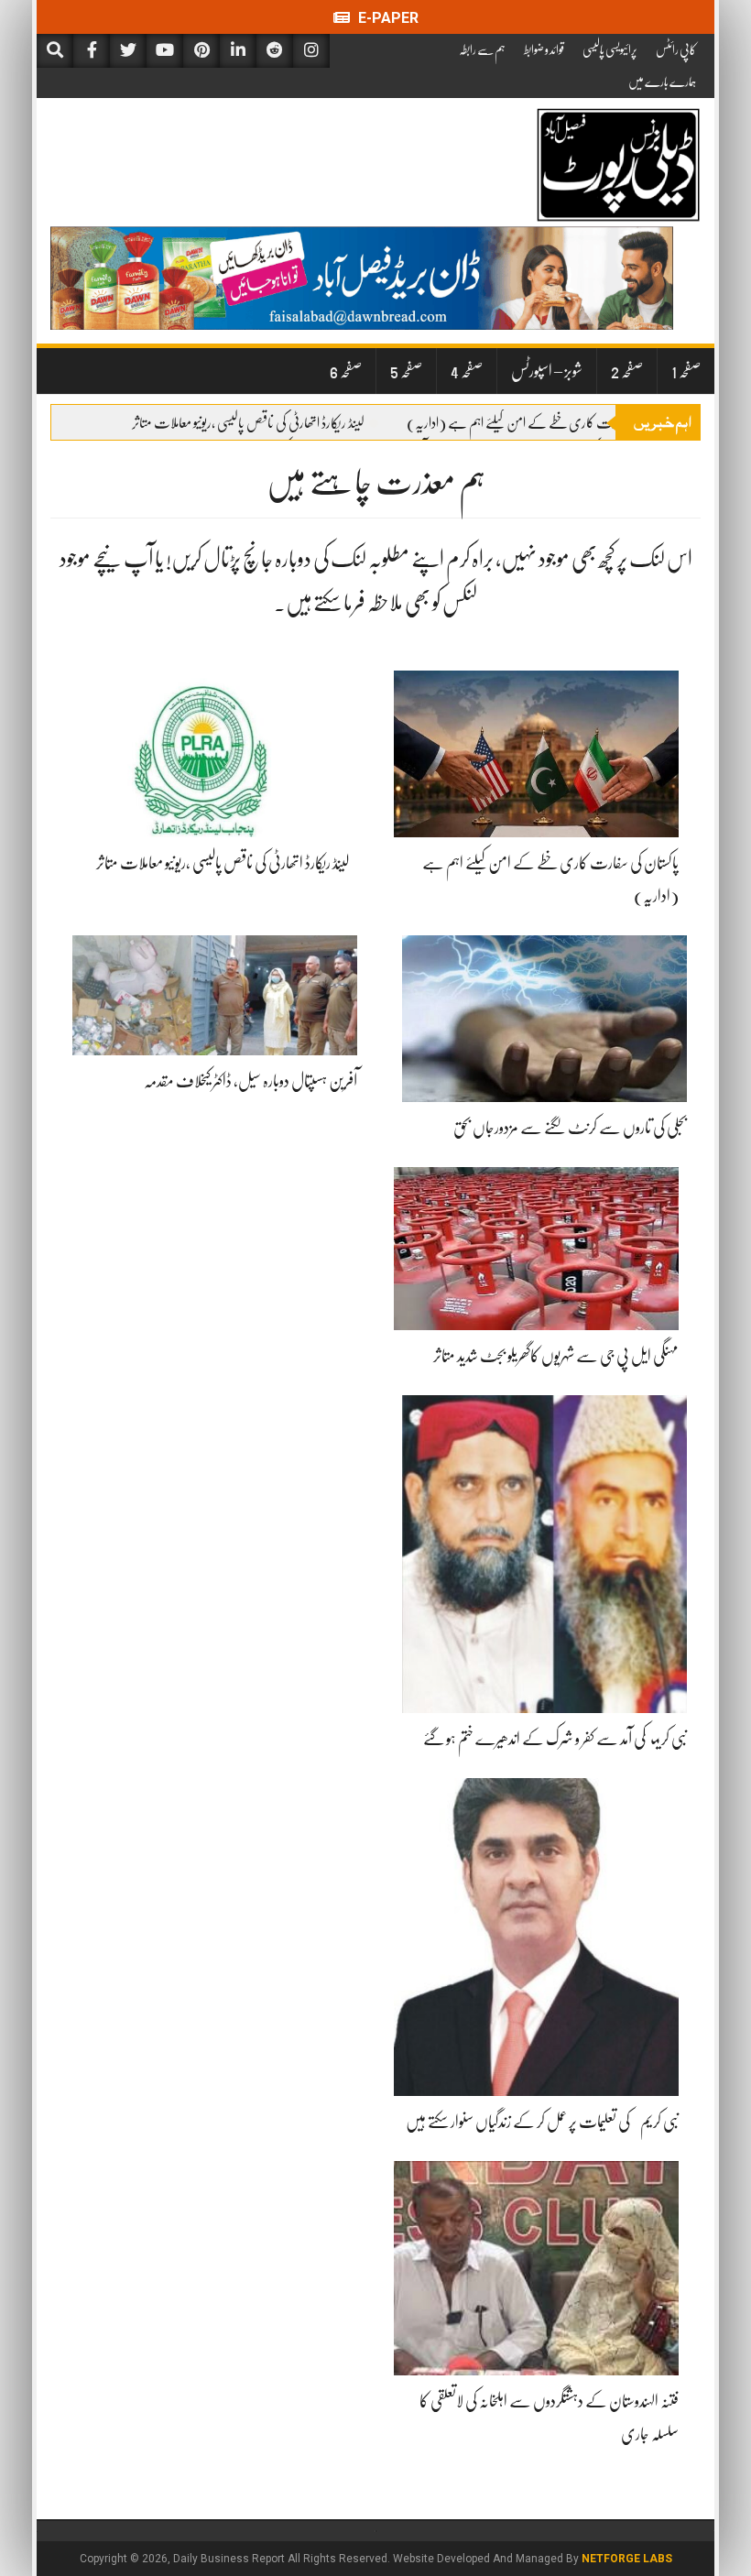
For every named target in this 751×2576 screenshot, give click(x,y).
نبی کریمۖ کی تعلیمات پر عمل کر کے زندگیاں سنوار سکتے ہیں (542, 2122)
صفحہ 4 (467, 371)
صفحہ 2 (627, 371)
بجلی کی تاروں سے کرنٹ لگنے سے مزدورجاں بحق (570, 1128)
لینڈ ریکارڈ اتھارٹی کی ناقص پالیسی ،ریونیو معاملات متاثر (248, 423)
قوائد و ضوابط (544, 49)
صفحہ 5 (406, 371)
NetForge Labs (627, 2559)
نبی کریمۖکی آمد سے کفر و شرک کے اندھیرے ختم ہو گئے (555, 1739)
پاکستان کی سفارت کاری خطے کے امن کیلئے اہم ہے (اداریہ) (542, 423)
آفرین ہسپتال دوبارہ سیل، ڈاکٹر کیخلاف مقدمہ (250, 1081)
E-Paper (386, 18)
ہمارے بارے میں (662, 82)
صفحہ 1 (686, 371)
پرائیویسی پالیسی (610, 49)
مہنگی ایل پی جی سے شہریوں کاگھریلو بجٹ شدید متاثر (556, 1356)
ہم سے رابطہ (482, 49)
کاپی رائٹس (676, 49)
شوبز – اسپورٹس (547, 371)
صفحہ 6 (346, 371)
